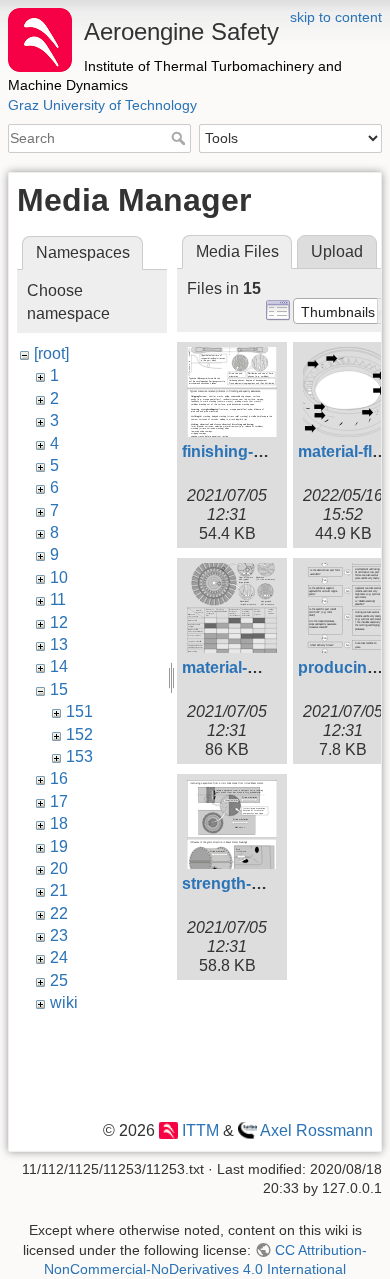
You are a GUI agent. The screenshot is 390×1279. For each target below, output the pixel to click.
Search (180, 138)
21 (59, 890)
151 (79, 711)
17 (59, 801)
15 (59, 689)
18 (59, 823)
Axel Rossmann (316, 1130)
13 (59, 644)
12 (59, 622)
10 (59, 577)
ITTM (200, 1130)
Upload (337, 251)
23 (59, 935)
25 (59, 980)
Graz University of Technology (102, 105)
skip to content (336, 17)
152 (79, 734)
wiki (64, 1002)
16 (59, 778)
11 (58, 599)
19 (59, 846)
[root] (51, 353)
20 (59, 868)
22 (59, 913)
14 (59, 666)
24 (59, 957)
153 (79, 756)
